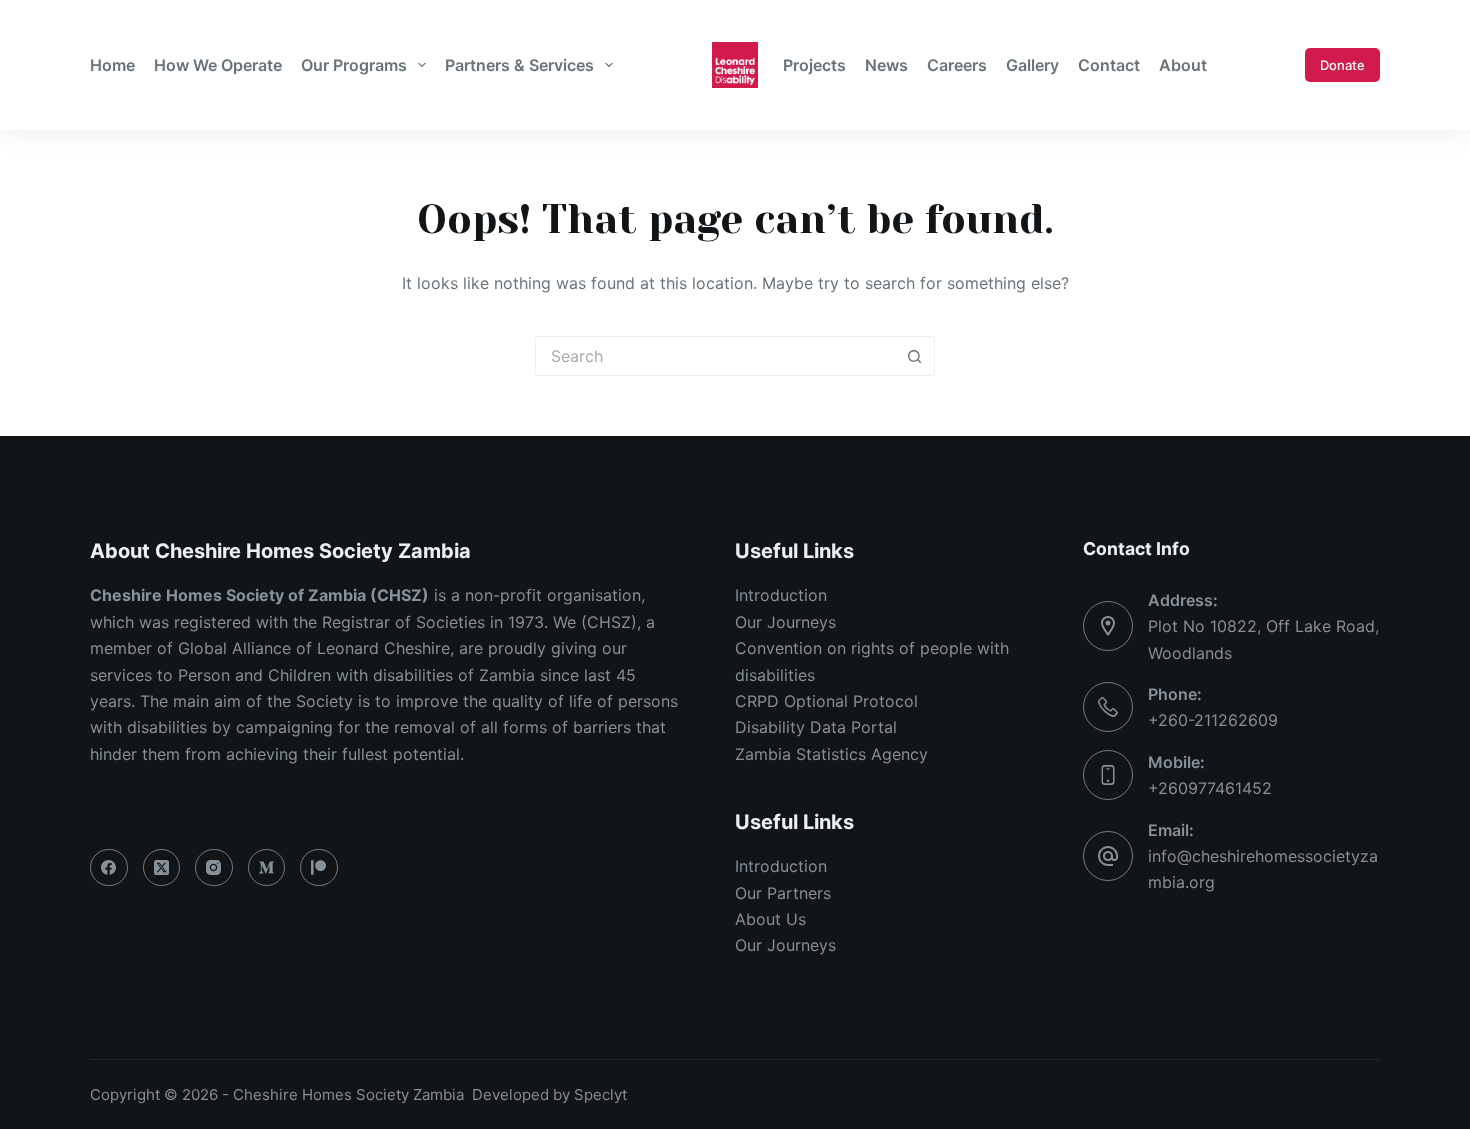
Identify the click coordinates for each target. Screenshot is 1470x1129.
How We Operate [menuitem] (218, 65)
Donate (1342, 65)
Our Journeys (785, 622)
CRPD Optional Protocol (826, 701)
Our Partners (783, 893)
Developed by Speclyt (549, 1094)
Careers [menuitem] (957, 65)
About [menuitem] (1183, 65)
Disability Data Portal (816, 727)
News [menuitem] (886, 65)
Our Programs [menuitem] (354, 65)
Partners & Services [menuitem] (519, 65)
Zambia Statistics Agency (831, 754)
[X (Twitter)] (162, 868)
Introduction (781, 595)
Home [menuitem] (112, 65)
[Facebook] (109, 868)
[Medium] (267, 868)
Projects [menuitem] (814, 65)
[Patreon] (319, 868)
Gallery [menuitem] (1032, 65)
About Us (770, 919)
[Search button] (915, 356)
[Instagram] (214, 868)
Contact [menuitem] (1109, 65)
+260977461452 (1210, 788)
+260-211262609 (1213, 720)
